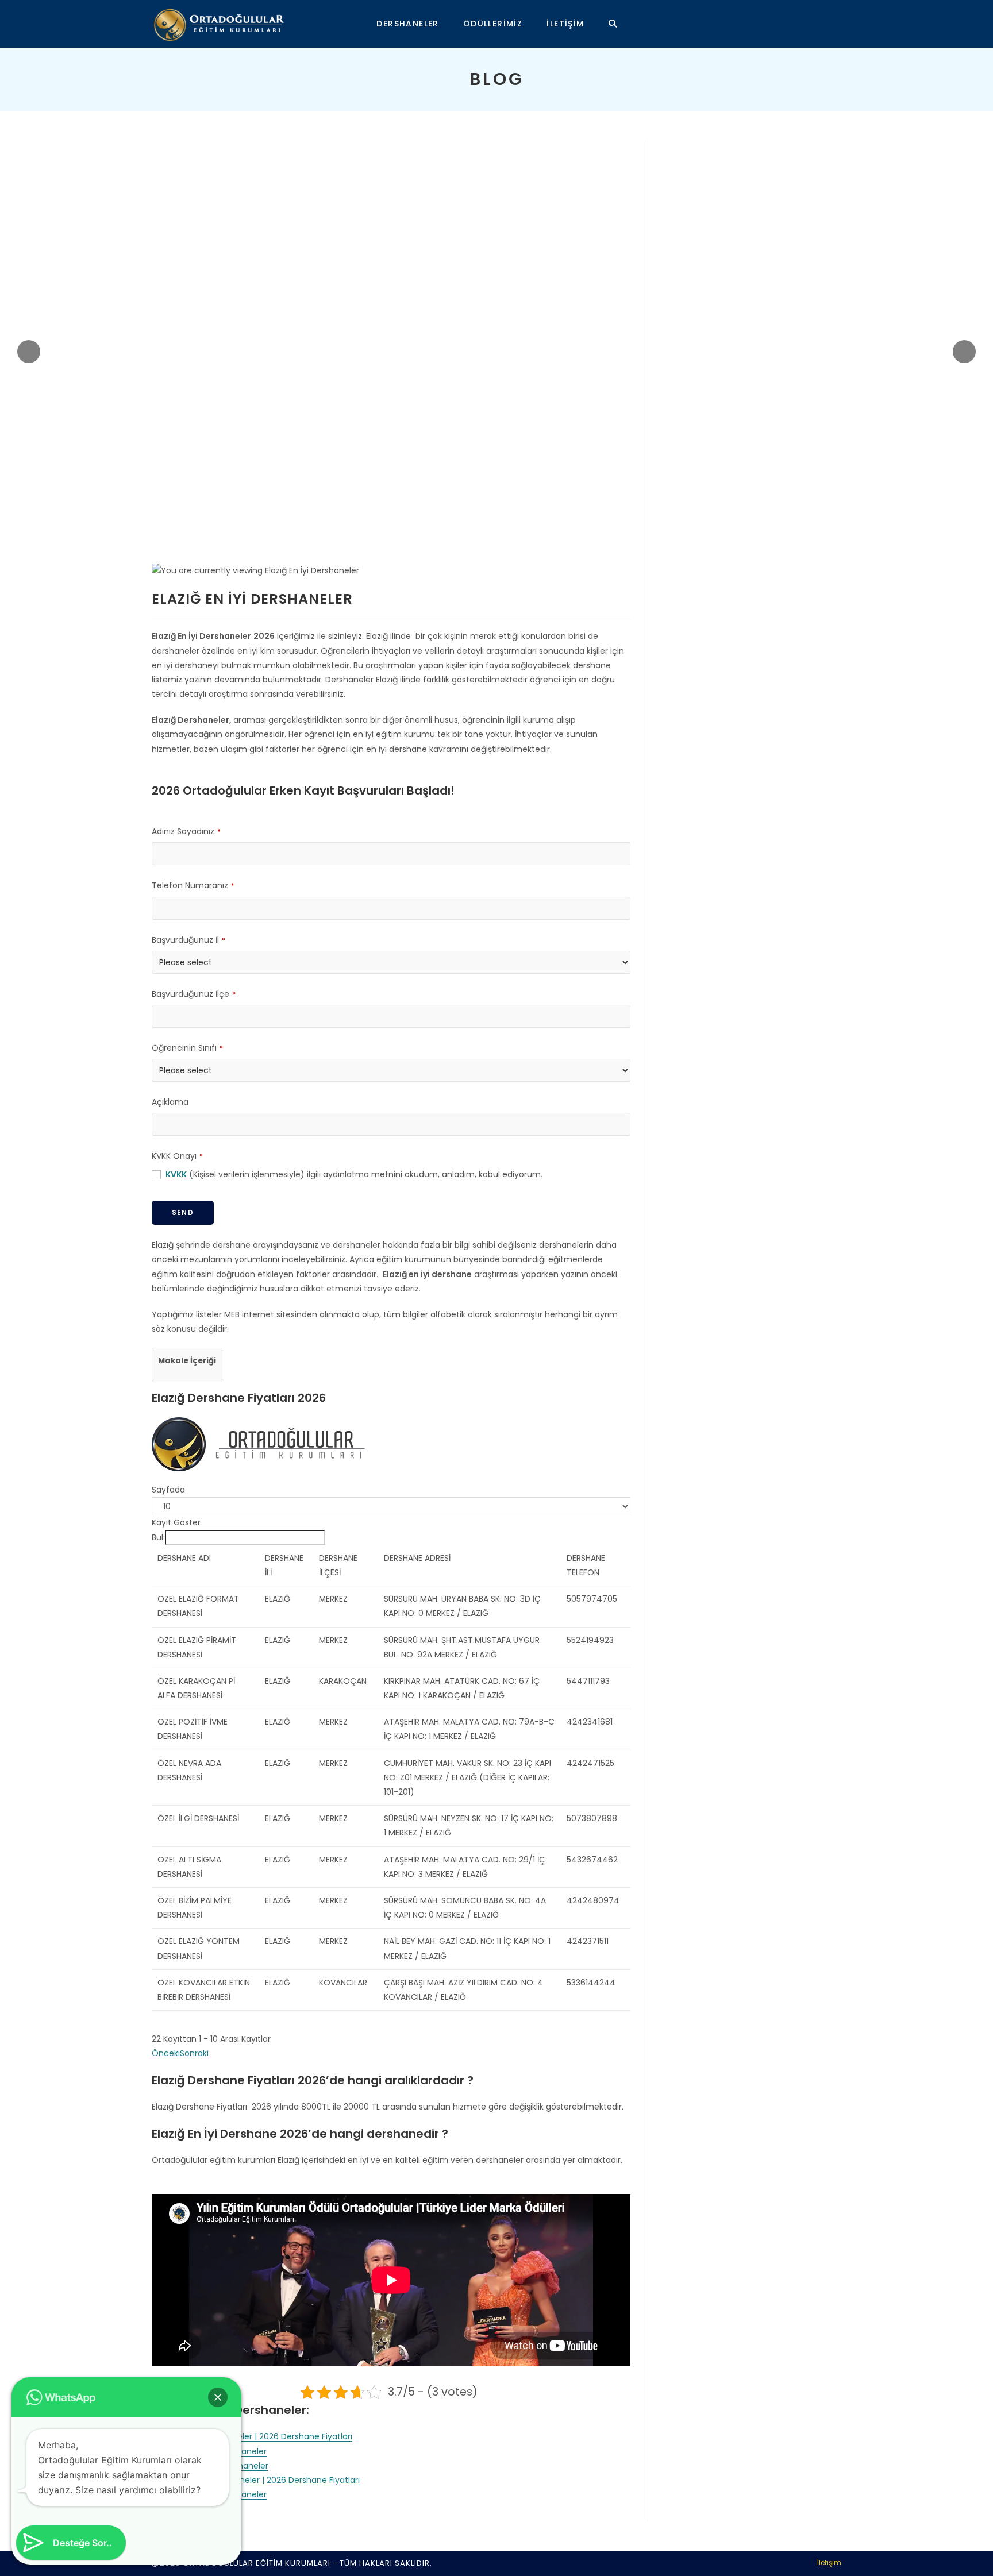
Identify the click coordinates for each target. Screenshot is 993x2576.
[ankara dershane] (260, 1444)
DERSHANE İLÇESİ (338, 1565)
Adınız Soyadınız (186, 831)
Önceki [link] (166, 2053)
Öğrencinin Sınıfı (187, 1048)
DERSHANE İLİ (284, 1565)
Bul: (158, 1537)
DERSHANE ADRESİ (417, 1558)
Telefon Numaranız (193, 885)
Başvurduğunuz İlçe (194, 994)
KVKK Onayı (177, 1156)
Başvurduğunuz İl (188, 940)
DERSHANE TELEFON (586, 1565)
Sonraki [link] (194, 2053)
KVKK (176, 1174)
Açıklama (170, 1102)
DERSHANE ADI (184, 1558)
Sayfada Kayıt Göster (176, 1506)
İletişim (829, 2562)
